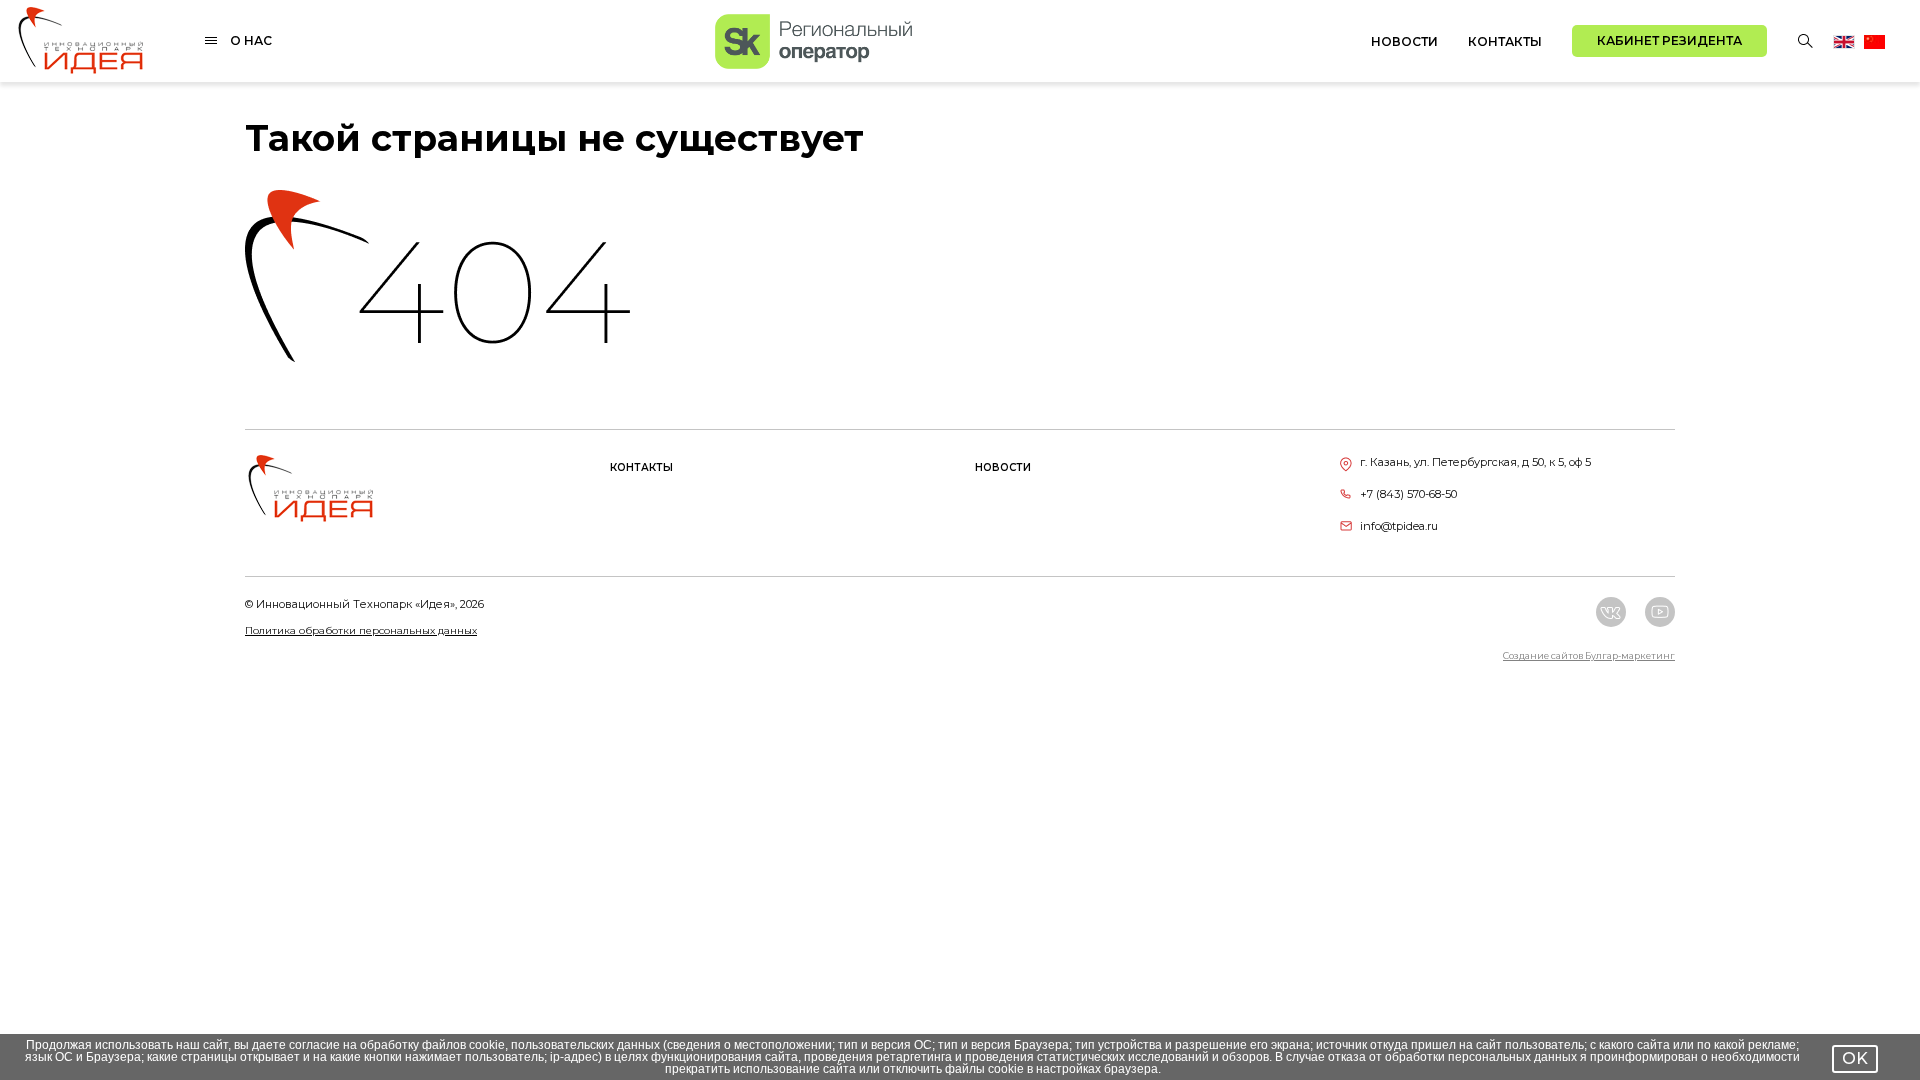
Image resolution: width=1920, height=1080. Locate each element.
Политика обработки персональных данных (361, 630)
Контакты (1505, 41)
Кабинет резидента (1669, 40)
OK (1855, 1058)
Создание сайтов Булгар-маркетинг (1589, 655)
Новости (1404, 41)
